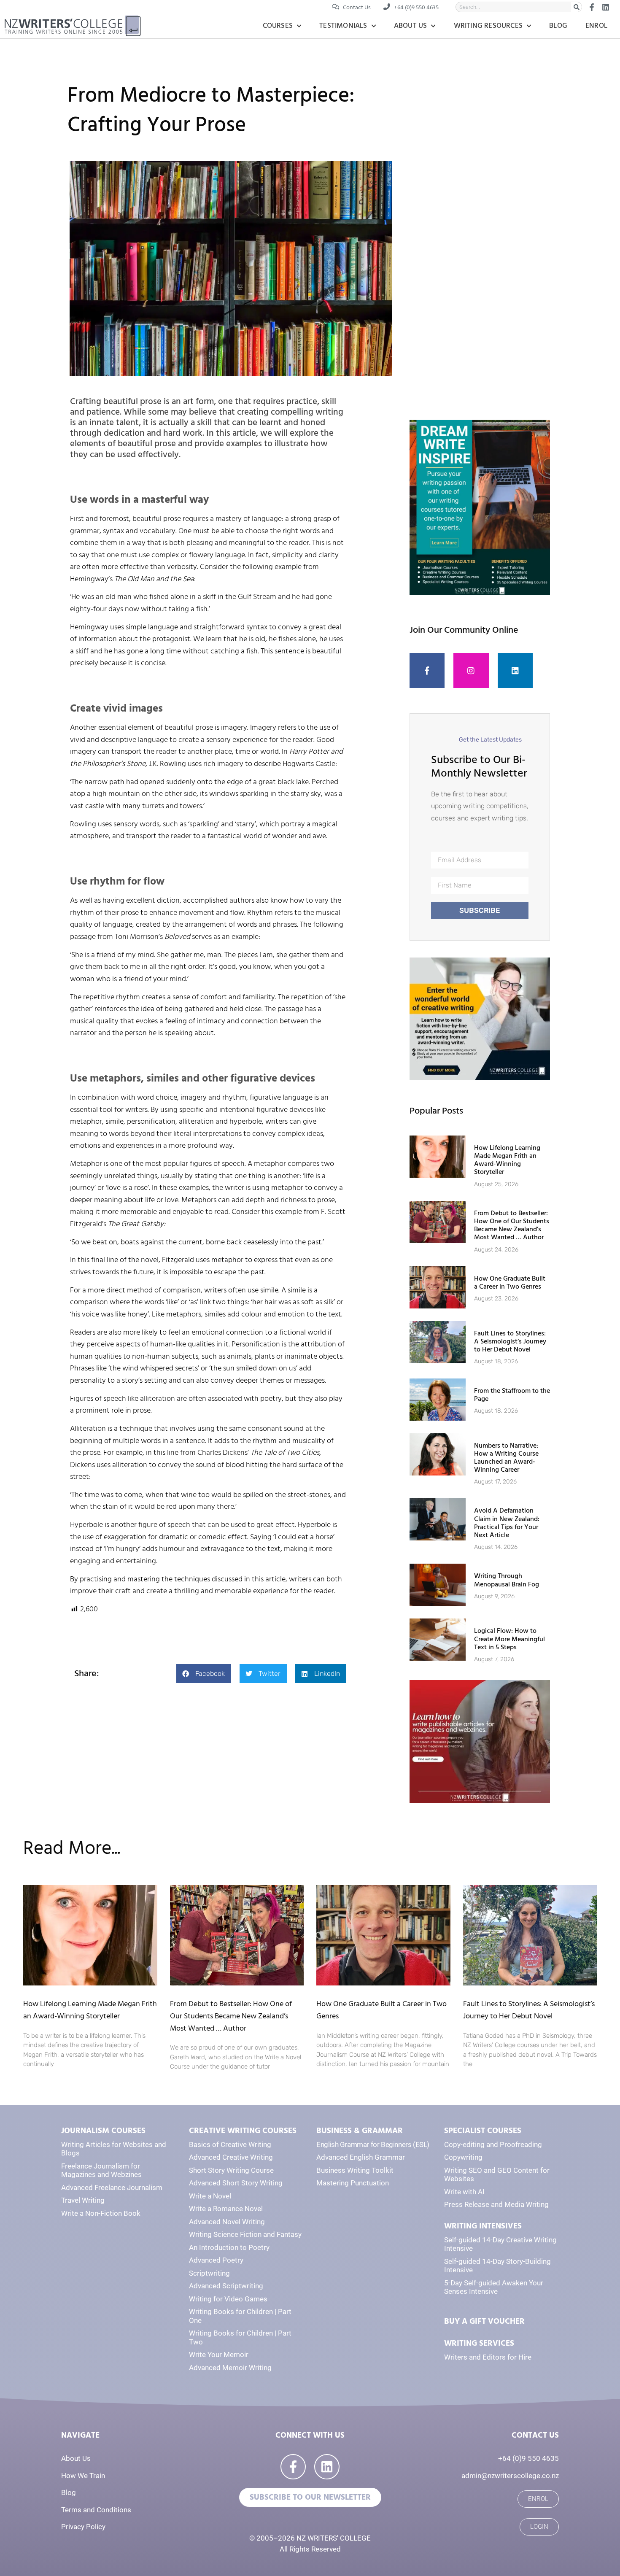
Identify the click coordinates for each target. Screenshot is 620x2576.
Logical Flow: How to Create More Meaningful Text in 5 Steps (509, 1639)
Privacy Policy (83, 2527)
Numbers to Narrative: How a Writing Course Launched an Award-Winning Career (506, 1458)
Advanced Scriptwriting (226, 2286)
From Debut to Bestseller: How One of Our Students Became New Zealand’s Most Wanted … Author (512, 1225)
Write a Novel (210, 2196)
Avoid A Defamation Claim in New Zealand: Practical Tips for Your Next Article (507, 1523)
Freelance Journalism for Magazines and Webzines (101, 2170)
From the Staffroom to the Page (512, 1395)
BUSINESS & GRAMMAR (360, 2131)
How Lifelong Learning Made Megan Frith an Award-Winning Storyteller (507, 1160)
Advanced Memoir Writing (230, 2368)
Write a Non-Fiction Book (101, 2213)
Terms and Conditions (96, 2510)
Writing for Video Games (228, 2299)
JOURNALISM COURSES (103, 2131)
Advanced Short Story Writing (236, 2183)
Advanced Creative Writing (231, 2157)
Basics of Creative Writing (230, 2144)
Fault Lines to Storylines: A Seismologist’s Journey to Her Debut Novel (510, 1341)
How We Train (83, 2476)
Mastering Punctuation (353, 2183)
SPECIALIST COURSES (483, 2131)
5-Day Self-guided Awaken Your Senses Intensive (494, 2287)
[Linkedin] (515, 671)
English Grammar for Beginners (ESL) (373, 2144)
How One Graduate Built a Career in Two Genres (510, 1283)
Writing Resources (488, 26)
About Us (411, 26)
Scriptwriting (209, 2273)
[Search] (576, 7)
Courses (278, 26)
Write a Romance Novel (226, 2209)
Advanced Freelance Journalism (112, 2188)
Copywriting (463, 2157)
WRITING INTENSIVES (483, 2226)
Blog (558, 26)
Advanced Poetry (216, 2260)
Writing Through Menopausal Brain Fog (507, 1580)
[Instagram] (471, 671)
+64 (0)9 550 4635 (528, 2458)
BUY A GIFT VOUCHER (484, 2321)
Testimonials (343, 26)
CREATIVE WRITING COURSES (243, 2131)
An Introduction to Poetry (229, 2247)
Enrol (596, 26)
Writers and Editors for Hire (488, 2357)
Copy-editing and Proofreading (493, 2144)
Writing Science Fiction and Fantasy (245, 2234)
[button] (204, 1674)
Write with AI (464, 2192)
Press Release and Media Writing (496, 2204)
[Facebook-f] (427, 671)
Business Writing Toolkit (355, 2170)
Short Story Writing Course (231, 2170)
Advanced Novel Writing (227, 2222)
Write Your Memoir (219, 2355)
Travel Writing (83, 2200)
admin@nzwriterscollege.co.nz (510, 2476)
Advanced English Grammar (361, 2157)
